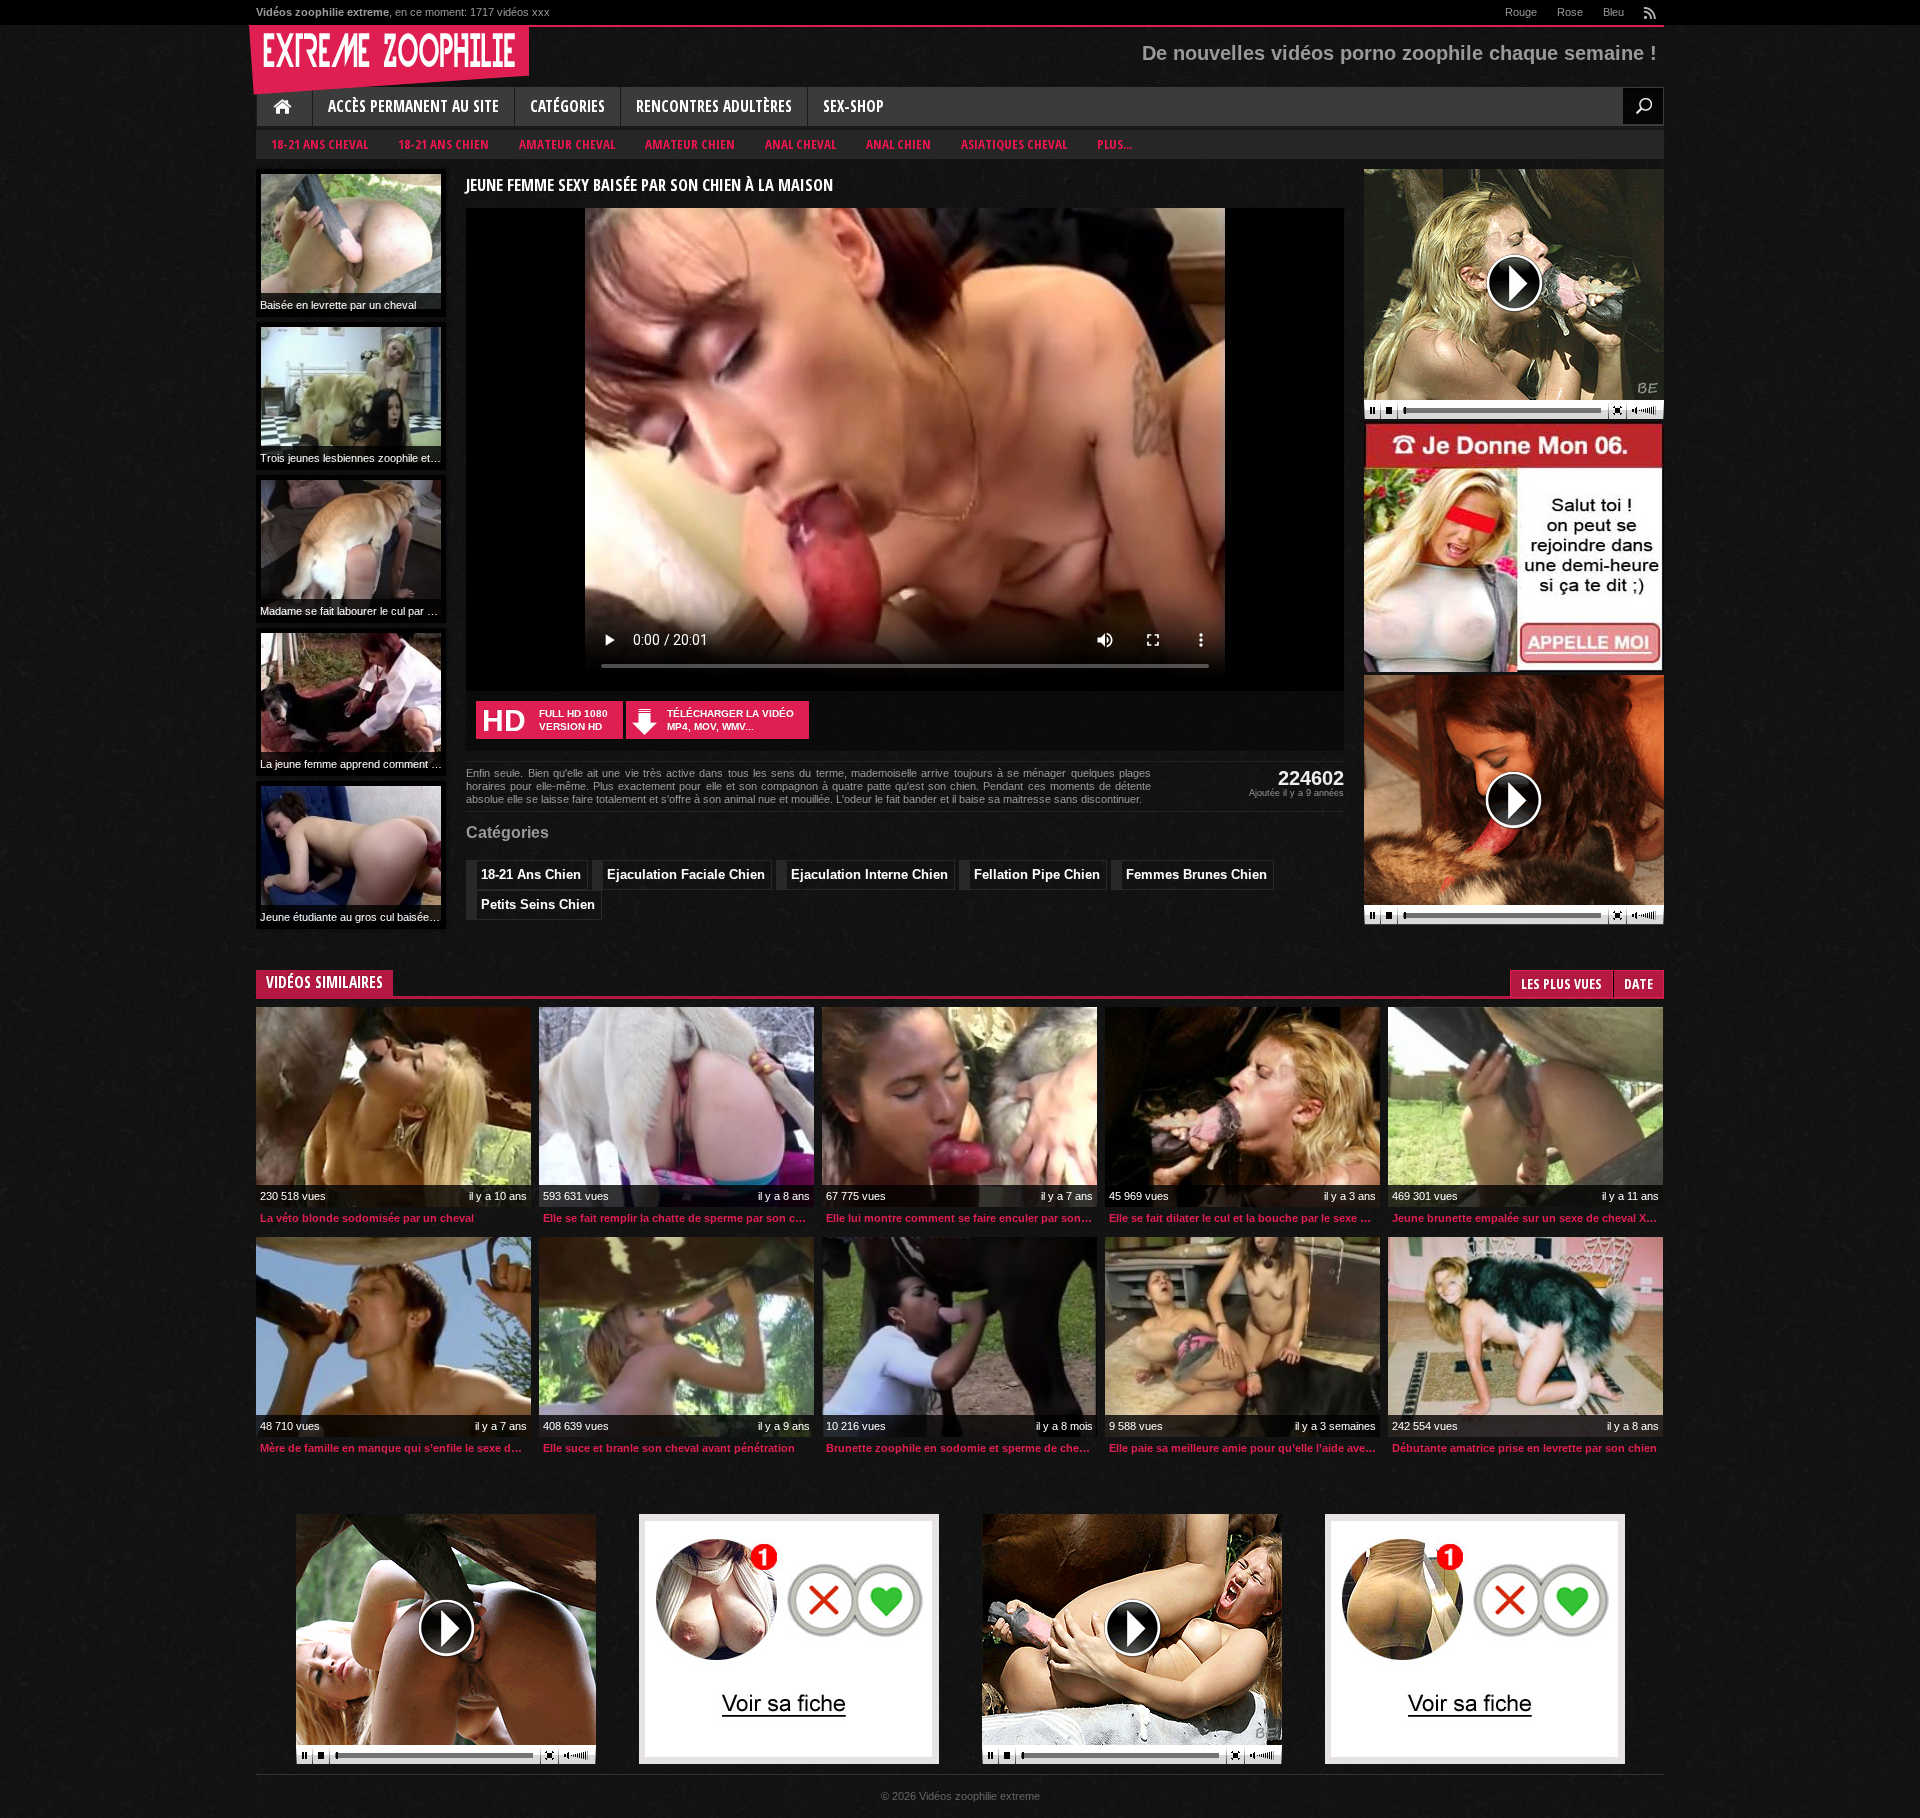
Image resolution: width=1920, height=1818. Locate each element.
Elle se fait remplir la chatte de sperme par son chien (678, 1218)
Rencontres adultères (714, 106)
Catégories (567, 106)
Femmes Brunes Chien (1196, 874)
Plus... (1114, 144)
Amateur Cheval (567, 144)
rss (1649, 12)
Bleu (1613, 12)
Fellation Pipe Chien (1037, 874)
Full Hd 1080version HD (545, 720)
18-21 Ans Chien (443, 144)
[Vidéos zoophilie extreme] (389, 60)
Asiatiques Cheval (1014, 144)
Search (1643, 106)
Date (1638, 983)
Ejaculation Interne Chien (869, 874)
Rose (1570, 12)
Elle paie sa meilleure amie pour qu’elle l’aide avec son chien (1244, 1448)
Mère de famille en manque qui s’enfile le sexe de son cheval (395, 1448)
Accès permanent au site (413, 106)
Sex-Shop (853, 106)
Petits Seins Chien (538, 904)
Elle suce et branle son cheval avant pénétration (669, 1448)
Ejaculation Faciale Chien (686, 874)
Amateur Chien (690, 144)
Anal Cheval (800, 144)
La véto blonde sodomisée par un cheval (367, 1218)
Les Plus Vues (1561, 983)
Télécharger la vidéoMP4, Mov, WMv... (730, 720)
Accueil (284, 108)
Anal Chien (898, 144)
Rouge (1521, 12)
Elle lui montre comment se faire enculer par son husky (961, 1218)
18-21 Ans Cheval (319, 144)
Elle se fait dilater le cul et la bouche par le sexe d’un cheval (1244, 1218)
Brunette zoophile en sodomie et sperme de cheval (960, 1448)
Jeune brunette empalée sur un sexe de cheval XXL (1526, 1218)
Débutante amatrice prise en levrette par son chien (1524, 1448)
